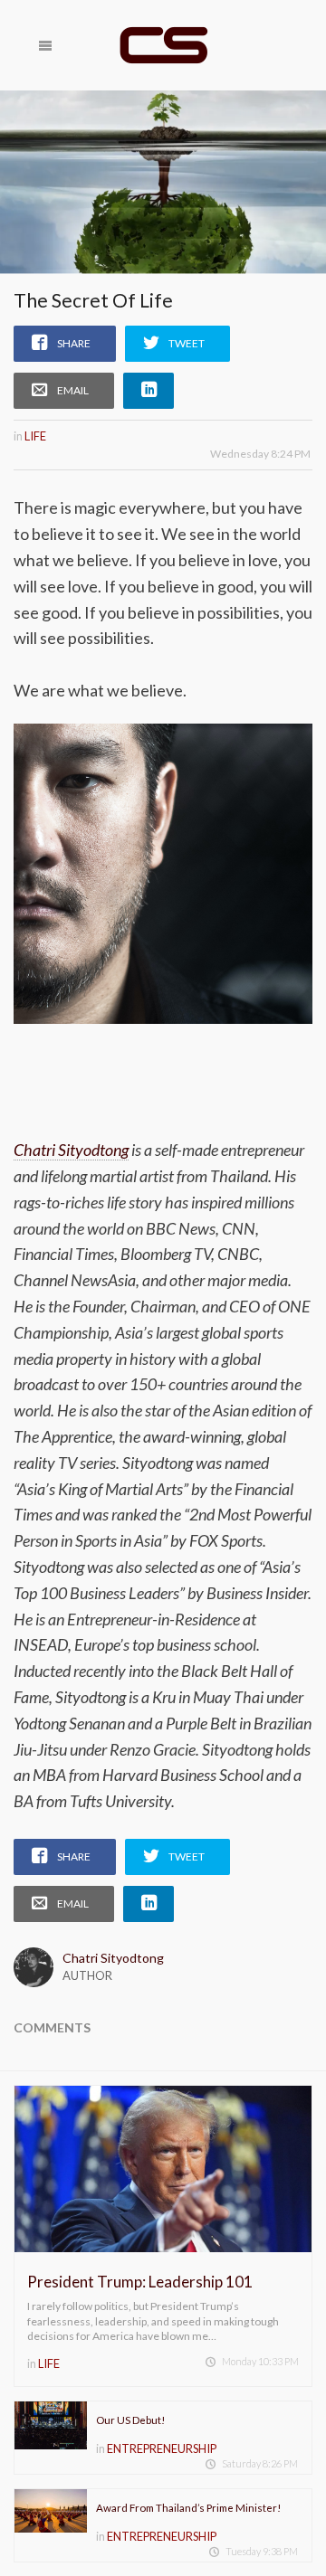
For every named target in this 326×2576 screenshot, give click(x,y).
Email (73, 390)
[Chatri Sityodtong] (163, 45)
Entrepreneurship (162, 2448)
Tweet (187, 343)
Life (35, 436)
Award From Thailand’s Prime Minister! (188, 2508)
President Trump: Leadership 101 (140, 2282)
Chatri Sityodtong (71, 1150)
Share (74, 343)
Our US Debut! (130, 2420)
